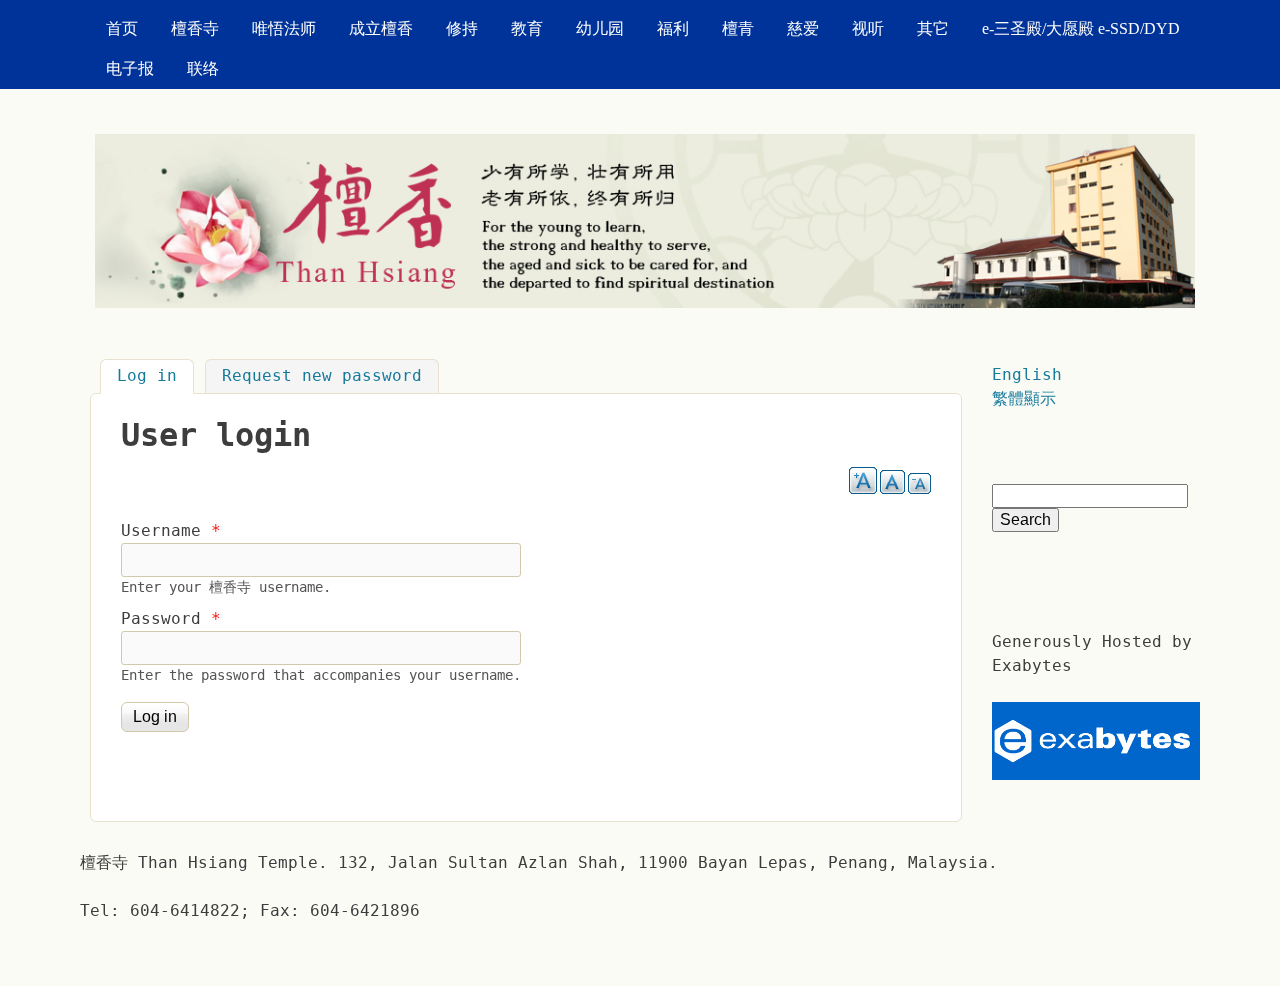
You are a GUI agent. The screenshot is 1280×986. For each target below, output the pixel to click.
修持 (462, 28)
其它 (933, 28)
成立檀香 (381, 28)
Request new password (322, 376)
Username (171, 530)
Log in (155, 376)
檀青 (738, 28)
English (1027, 374)
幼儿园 (600, 28)
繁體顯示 (1024, 398)
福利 (673, 28)
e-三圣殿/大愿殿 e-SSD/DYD (1081, 28)
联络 (203, 68)
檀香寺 (195, 28)
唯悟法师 (284, 28)
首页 (122, 28)
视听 (868, 28)
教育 (527, 28)
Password (171, 618)
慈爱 (803, 28)
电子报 (130, 68)
